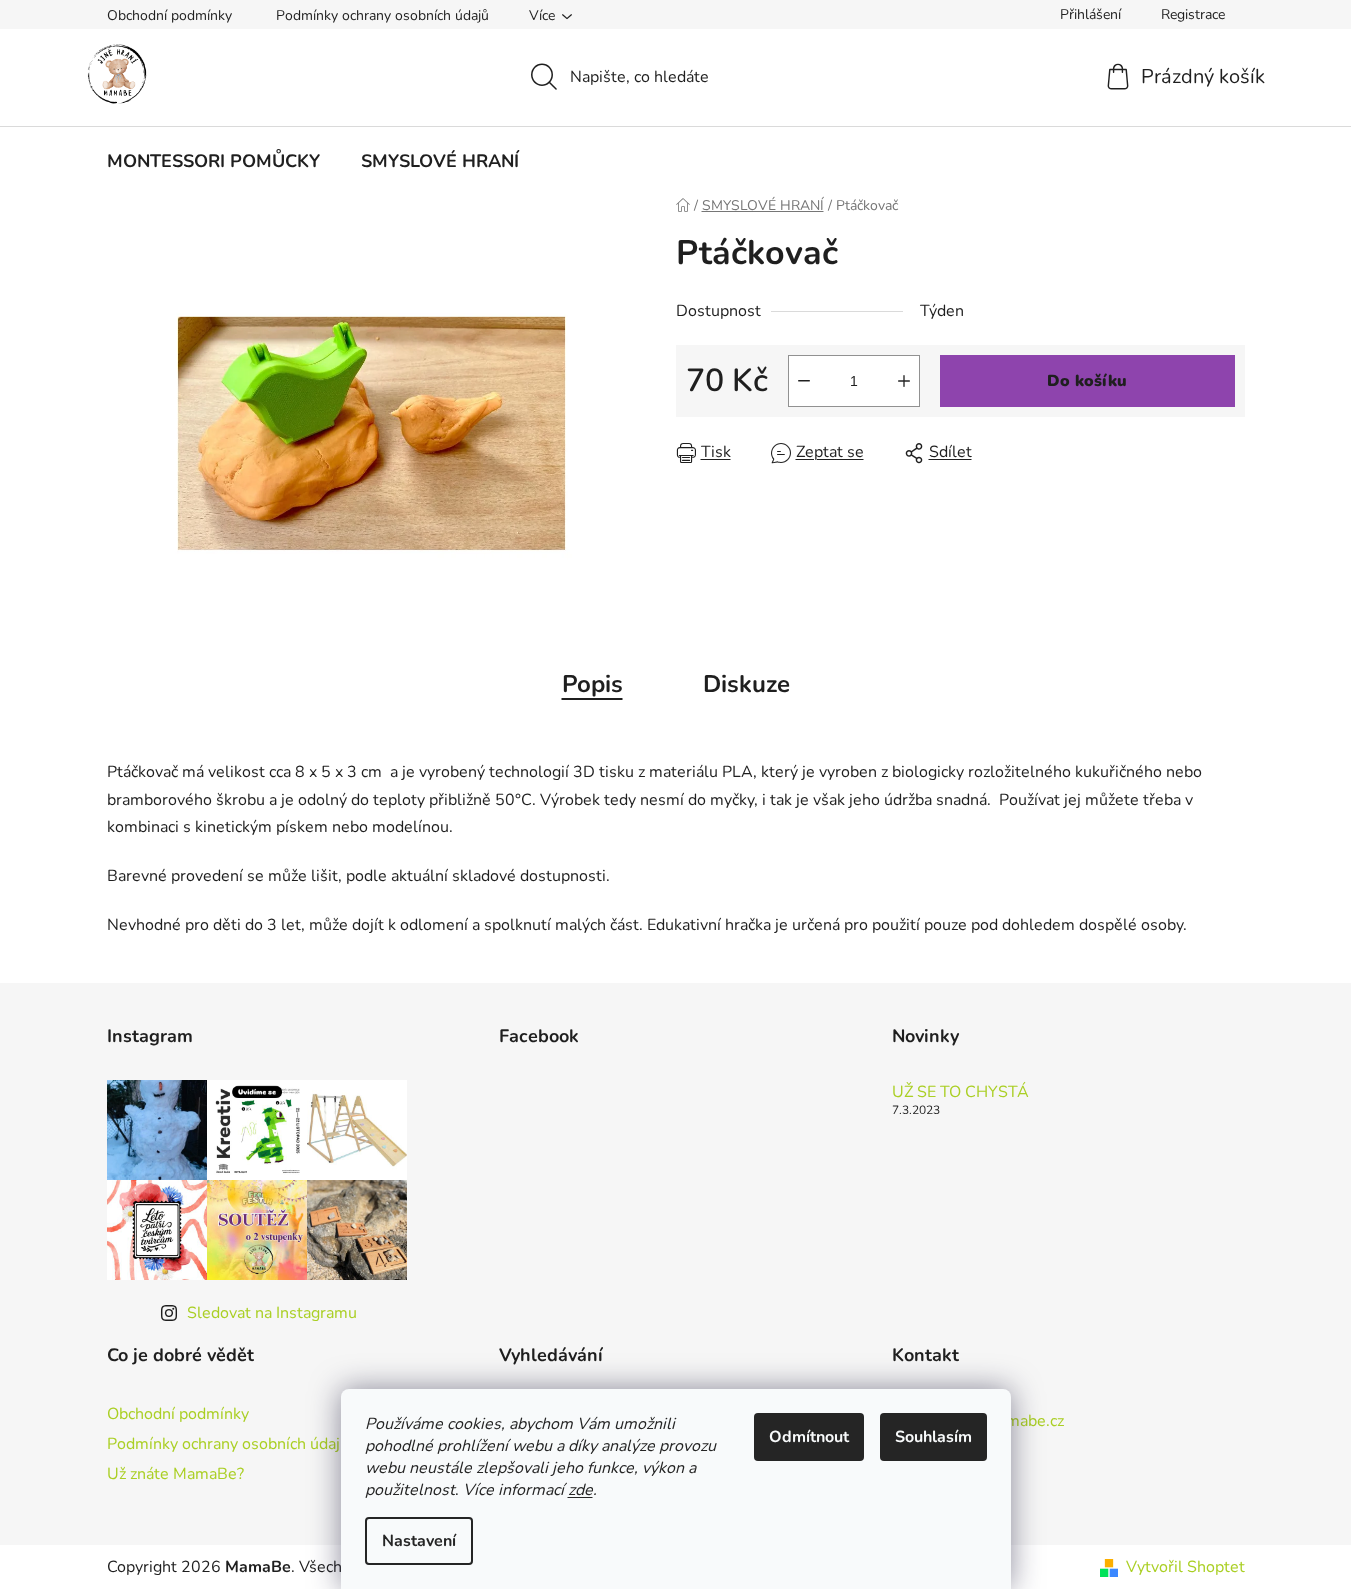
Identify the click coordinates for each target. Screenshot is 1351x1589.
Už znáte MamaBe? (175, 1474)
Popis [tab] (592, 684)
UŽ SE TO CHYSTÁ (960, 1093)
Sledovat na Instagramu (272, 1313)
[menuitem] (213, 161)
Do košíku (1087, 381)
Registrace (1193, 14)
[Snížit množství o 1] (804, 381)
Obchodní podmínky (169, 15)
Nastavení (419, 1541)
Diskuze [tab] (746, 684)
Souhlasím (933, 1437)
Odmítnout (809, 1437)
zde (580, 1490)
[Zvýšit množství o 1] (904, 381)
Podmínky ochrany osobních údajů (382, 15)
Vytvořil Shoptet (1185, 1567)
